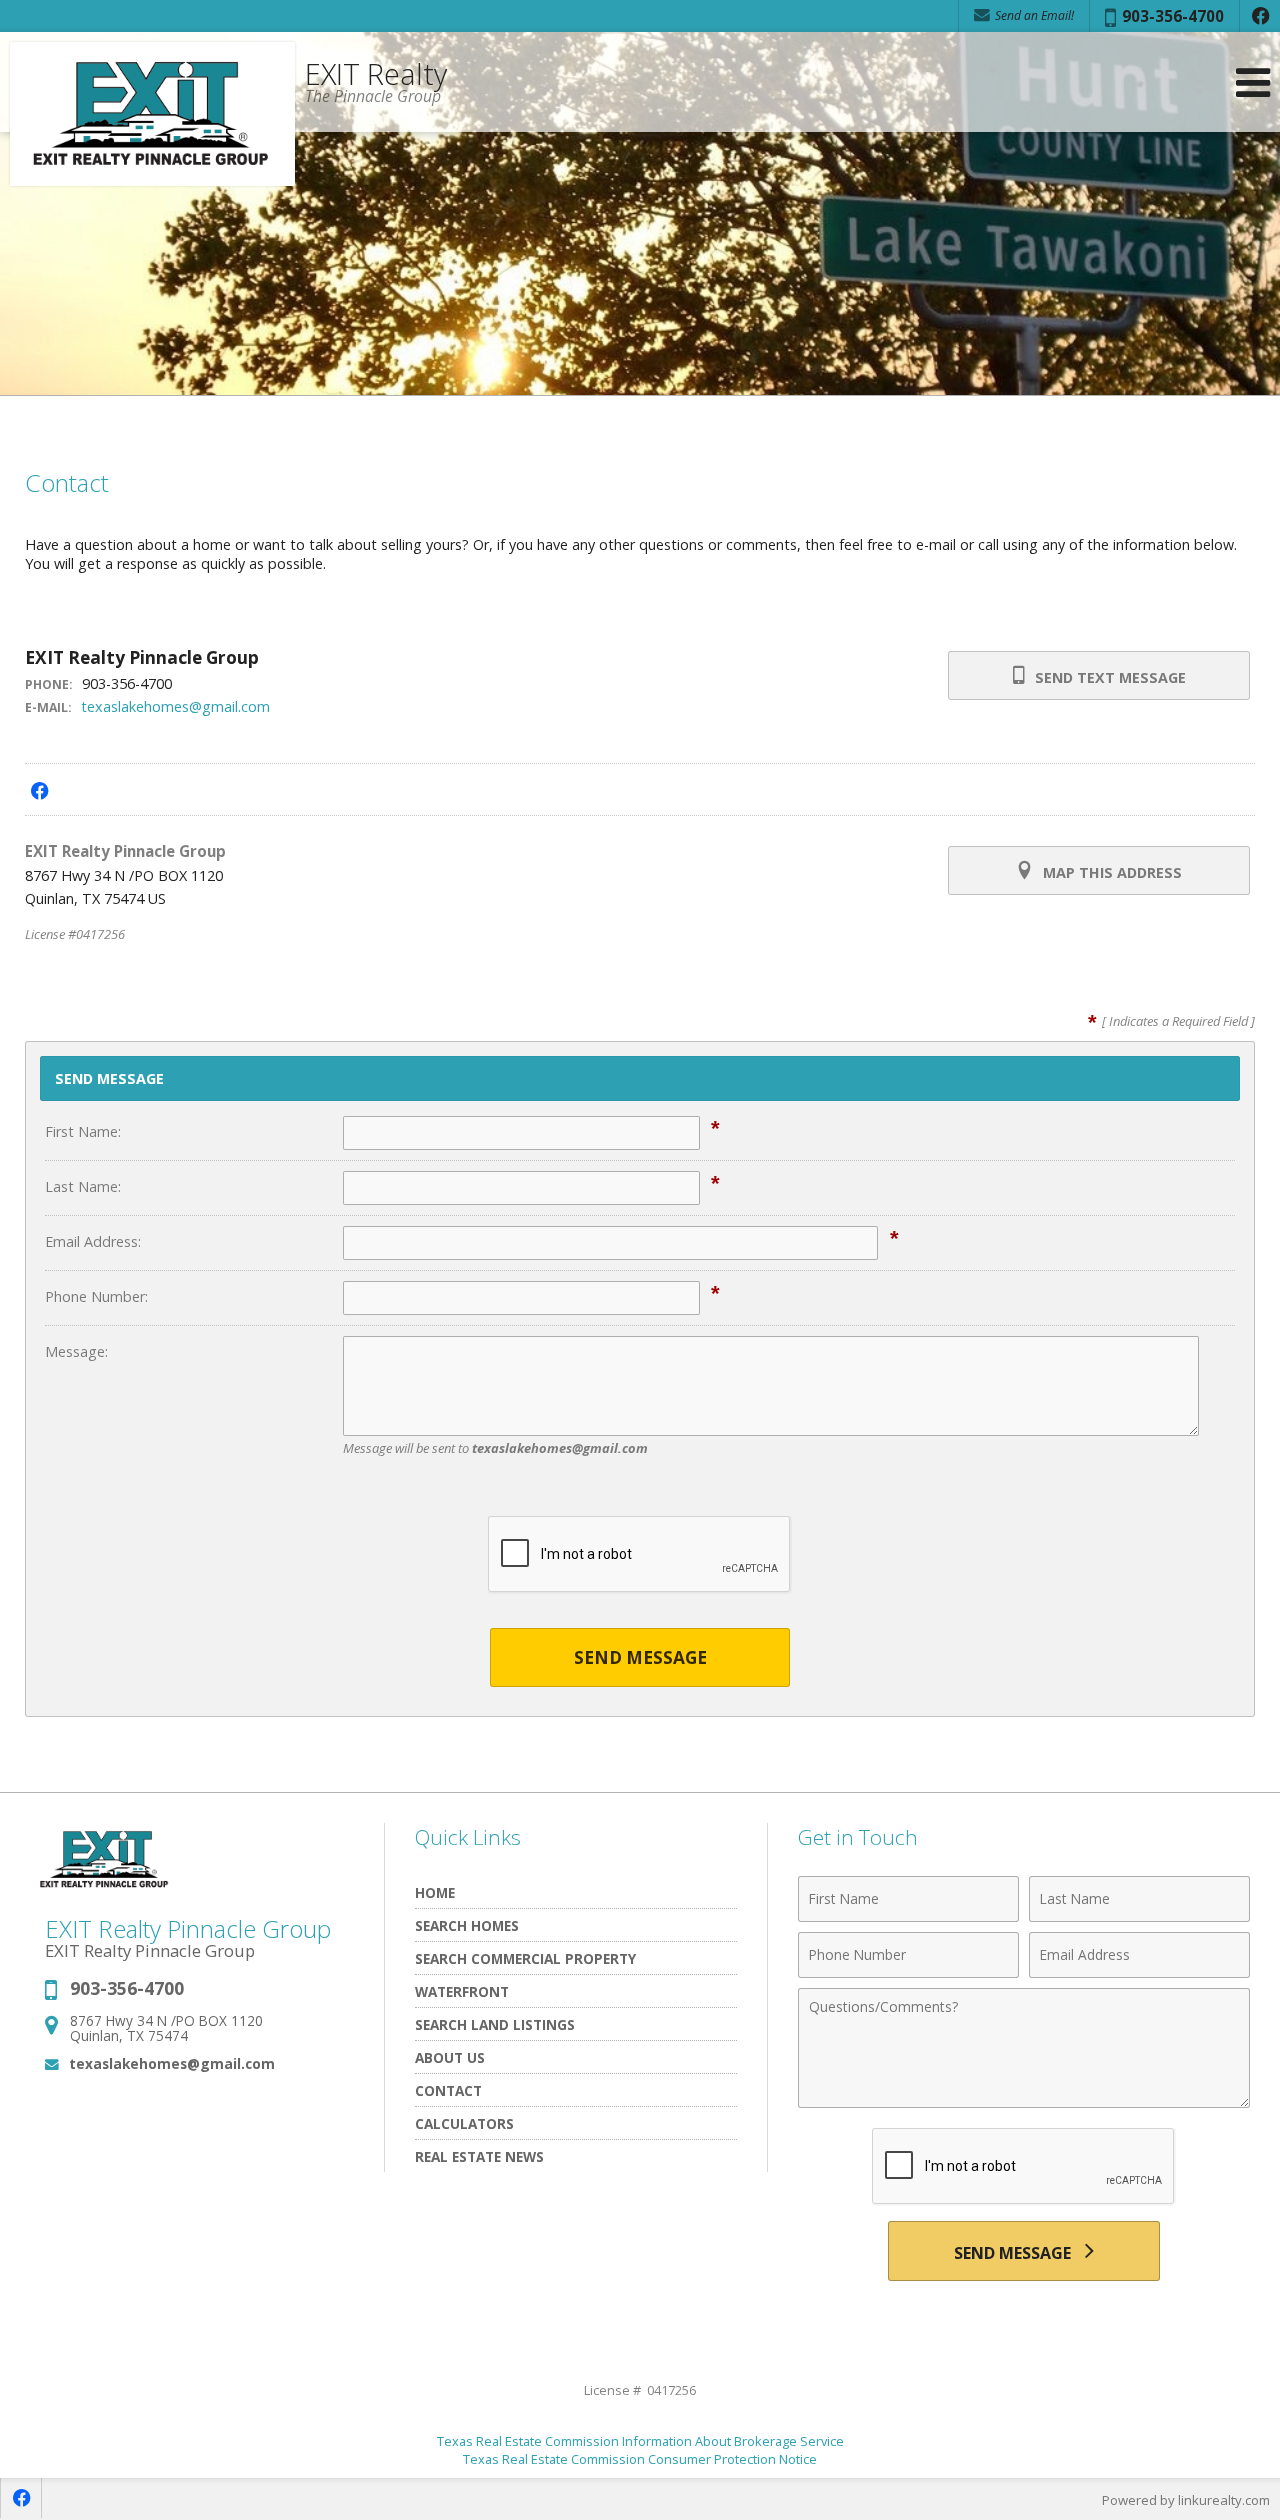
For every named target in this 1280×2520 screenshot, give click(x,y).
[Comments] (1024, 2102)
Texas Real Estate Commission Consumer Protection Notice (640, 2459)
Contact (448, 2090)
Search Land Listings (495, 2024)
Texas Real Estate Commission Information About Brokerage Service (640, 2441)
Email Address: (93, 1241)
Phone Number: (96, 1296)
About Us (450, 2057)
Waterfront (462, 1991)
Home (435, 1892)
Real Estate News (479, 2156)
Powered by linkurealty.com (1186, 2500)
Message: (76, 1351)
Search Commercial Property (525, 1958)
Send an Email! (1033, 15)
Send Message (640, 1657)
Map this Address (1110, 872)
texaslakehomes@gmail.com (175, 706)
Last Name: (83, 1186)
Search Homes (467, 1925)
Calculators (464, 2123)
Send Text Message (1108, 677)
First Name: (83, 1131)
